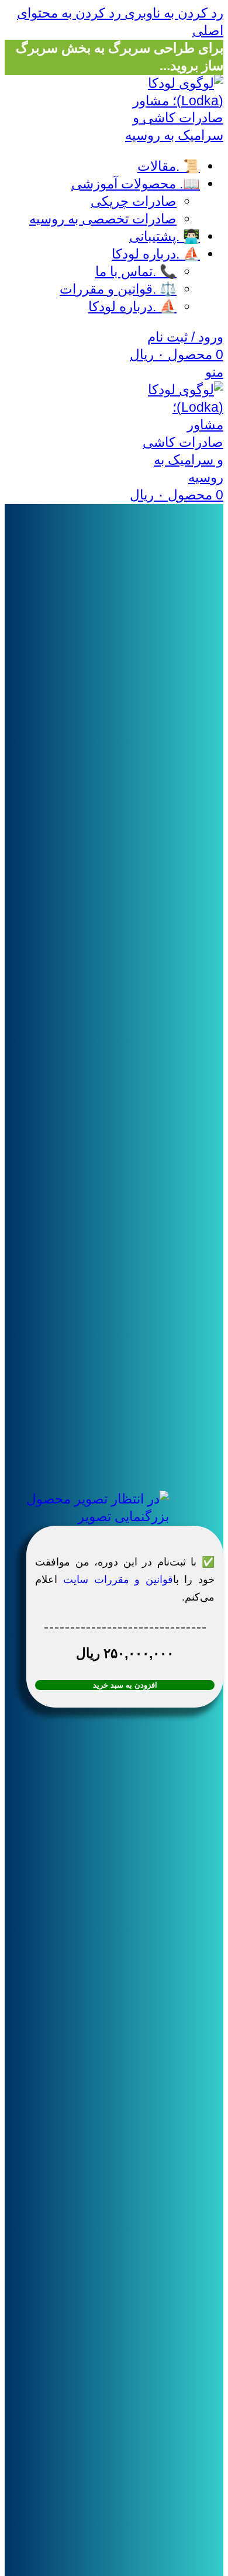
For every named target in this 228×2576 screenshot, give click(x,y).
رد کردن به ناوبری (172, 13)
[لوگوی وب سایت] (165, 135)
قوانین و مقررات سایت (118, 1580)
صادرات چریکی (134, 201)
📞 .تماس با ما (136, 271)
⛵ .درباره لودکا (132, 306)
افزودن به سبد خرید (125, 1685)
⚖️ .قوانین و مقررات (118, 289)
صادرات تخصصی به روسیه (103, 219)
